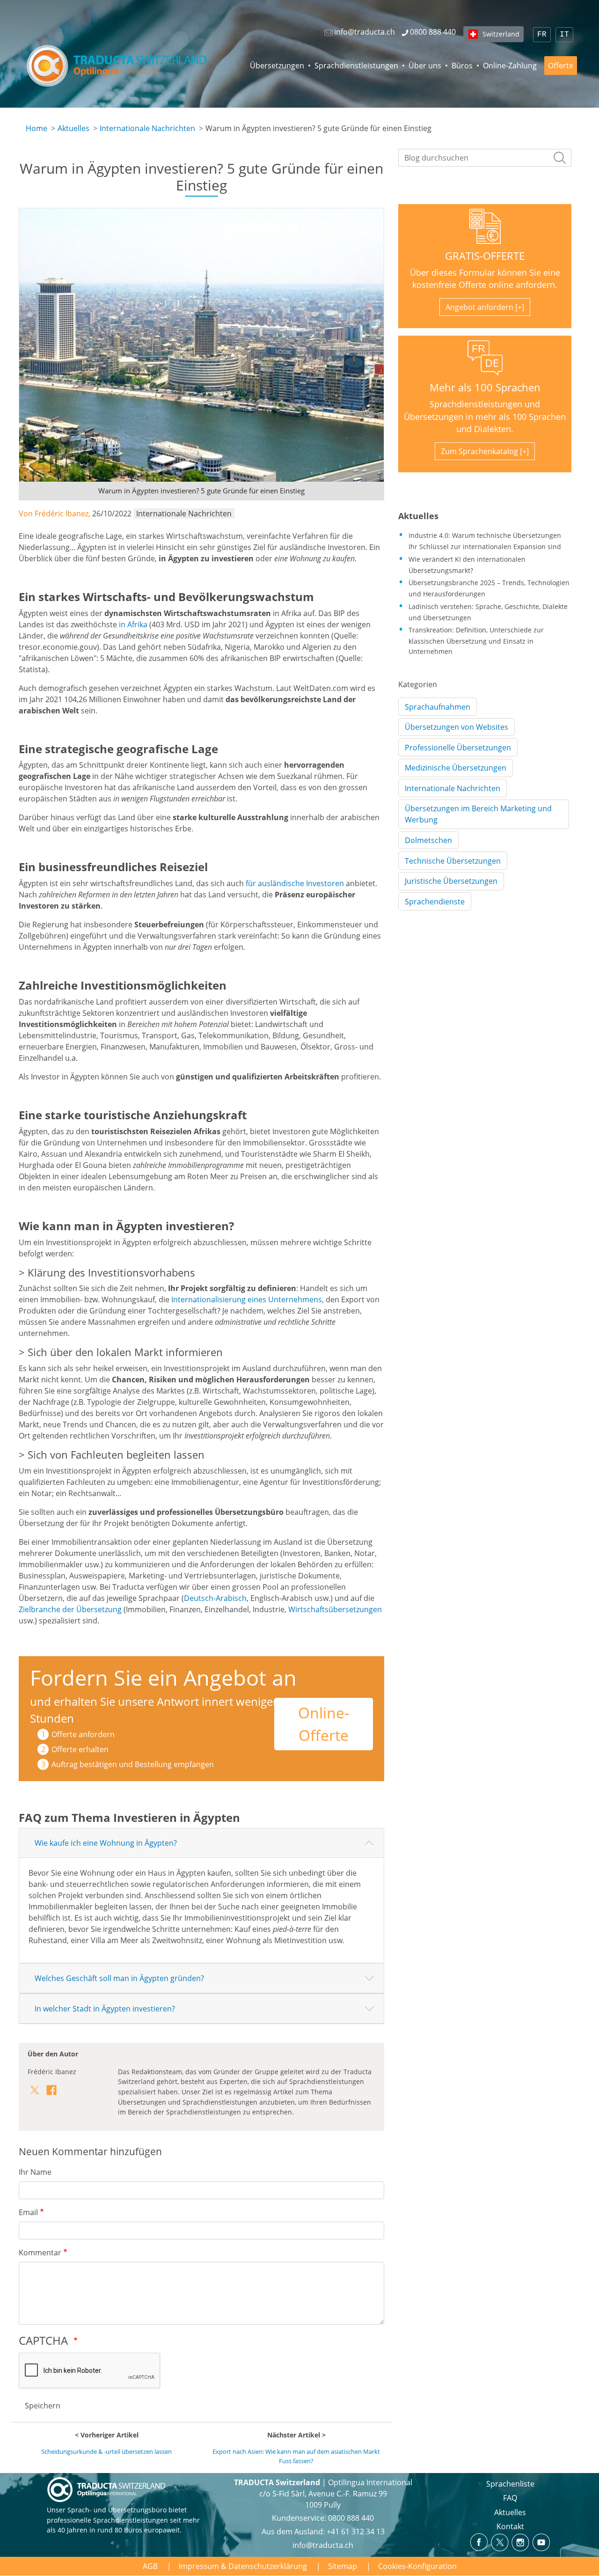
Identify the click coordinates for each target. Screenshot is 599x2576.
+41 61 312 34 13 (356, 2532)
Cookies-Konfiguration (417, 2566)
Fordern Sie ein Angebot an (163, 1677)
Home (37, 128)
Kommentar (40, 2253)
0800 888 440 (351, 2518)
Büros (462, 66)
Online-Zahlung (510, 66)
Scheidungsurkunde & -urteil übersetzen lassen (106, 2451)
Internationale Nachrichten (147, 128)
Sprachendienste (435, 902)
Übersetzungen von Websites (457, 727)
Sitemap (343, 2566)
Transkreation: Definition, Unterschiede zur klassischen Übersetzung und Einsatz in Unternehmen (476, 640)
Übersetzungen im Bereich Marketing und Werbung (478, 814)
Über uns (425, 66)
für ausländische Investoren (295, 883)
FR (542, 35)
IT (564, 35)
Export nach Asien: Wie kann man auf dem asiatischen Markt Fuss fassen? (296, 2456)
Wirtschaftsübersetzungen (335, 1609)
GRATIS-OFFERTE (485, 256)
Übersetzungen (277, 66)
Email (28, 2212)
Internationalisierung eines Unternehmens (247, 1299)
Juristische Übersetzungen (451, 881)
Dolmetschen (428, 840)
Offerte (561, 66)
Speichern (43, 2406)
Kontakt (510, 2526)
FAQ (510, 2498)
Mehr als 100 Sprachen (485, 387)
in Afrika (133, 624)
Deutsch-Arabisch (215, 1598)
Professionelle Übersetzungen (458, 748)
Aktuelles (73, 128)
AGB (150, 2566)
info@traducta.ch (323, 2545)
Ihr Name (35, 2172)
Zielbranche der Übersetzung (70, 1609)
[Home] (118, 66)
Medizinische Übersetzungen (456, 768)
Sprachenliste (510, 2484)
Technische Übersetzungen (453, 861)
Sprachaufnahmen (438, 707)
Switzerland (501, 34)
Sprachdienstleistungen (356, 66)
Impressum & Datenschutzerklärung (243, 2566)
